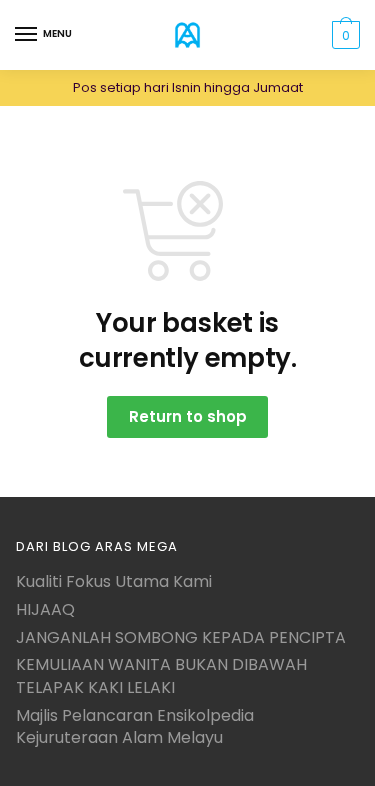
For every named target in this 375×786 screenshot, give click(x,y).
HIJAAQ (45, 609)
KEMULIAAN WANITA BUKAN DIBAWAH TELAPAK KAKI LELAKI (161, 676)
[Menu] (27, 35)
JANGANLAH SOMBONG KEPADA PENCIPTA (181, 637)
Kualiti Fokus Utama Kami (114, 581)
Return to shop (188, 416)
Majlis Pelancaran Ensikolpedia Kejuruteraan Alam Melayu (135, 727)
